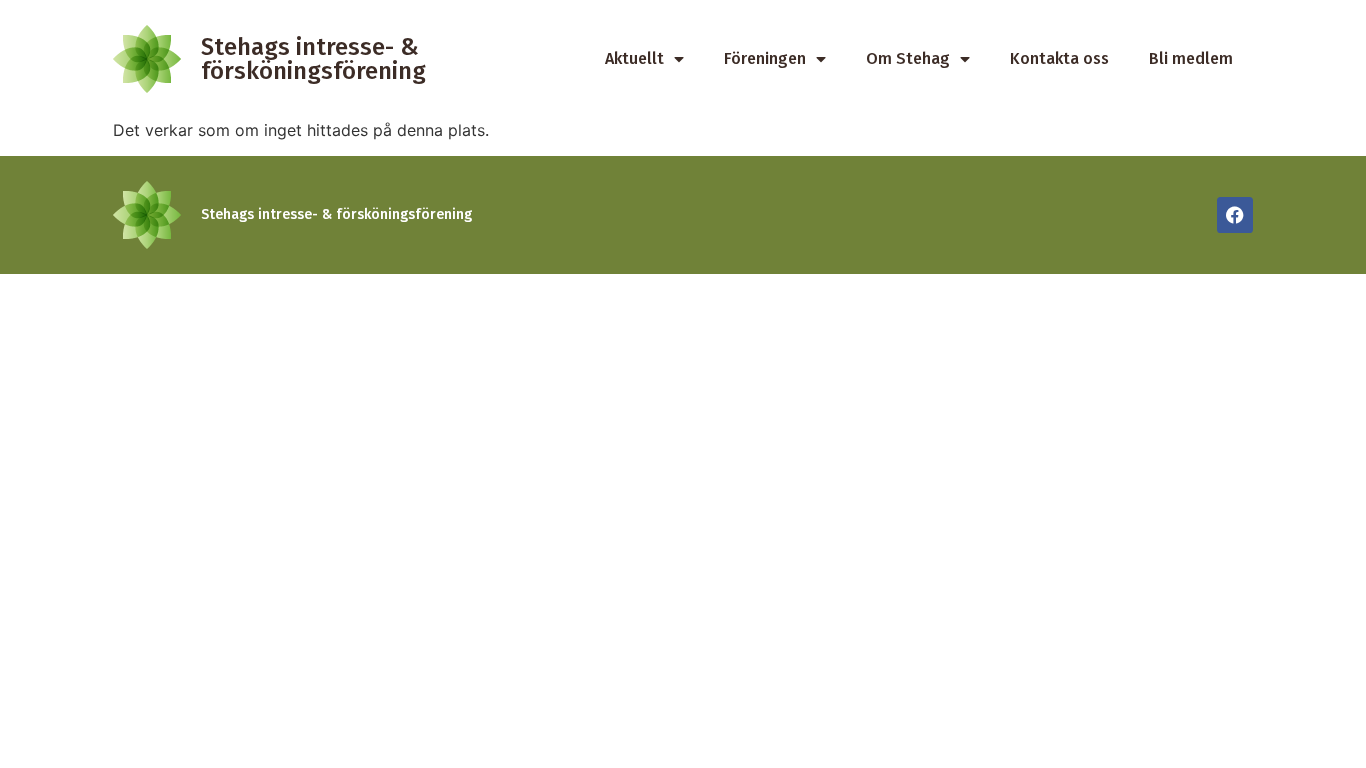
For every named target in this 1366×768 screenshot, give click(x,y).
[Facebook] (1235, 215)
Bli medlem (1191, 58)
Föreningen (765, 58)
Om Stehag (908, 58)
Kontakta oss (1059, 58)
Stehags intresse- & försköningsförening (313, 59)
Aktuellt (634, 58)
